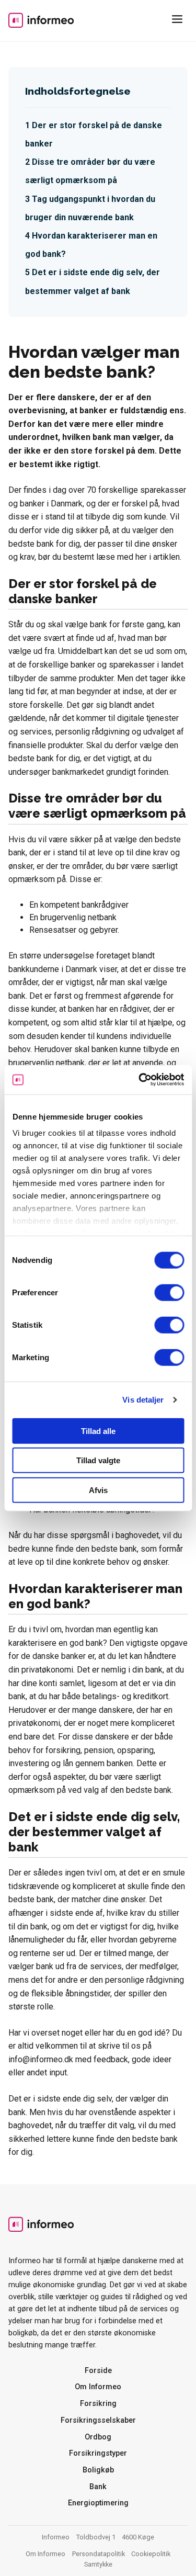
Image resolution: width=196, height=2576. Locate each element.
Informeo (41, 20)
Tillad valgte (98, 1460)
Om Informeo (98, 2387)
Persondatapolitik (99, 2554)
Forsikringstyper (98, 2453)
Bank (98, 2487)
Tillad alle (98, 1431)
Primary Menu (179, 21)
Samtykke (98, 2564)
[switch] (169, 1292)
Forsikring (98, 2404)
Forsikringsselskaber (98, 2420)
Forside (98, 2371)
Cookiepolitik (151, 2554)
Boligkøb (98, 2470)
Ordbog (98, 2437)
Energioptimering (98, 2503)
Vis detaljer (143, 1400)
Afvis (98, 1490)
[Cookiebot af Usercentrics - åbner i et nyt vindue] (140, 1080)
